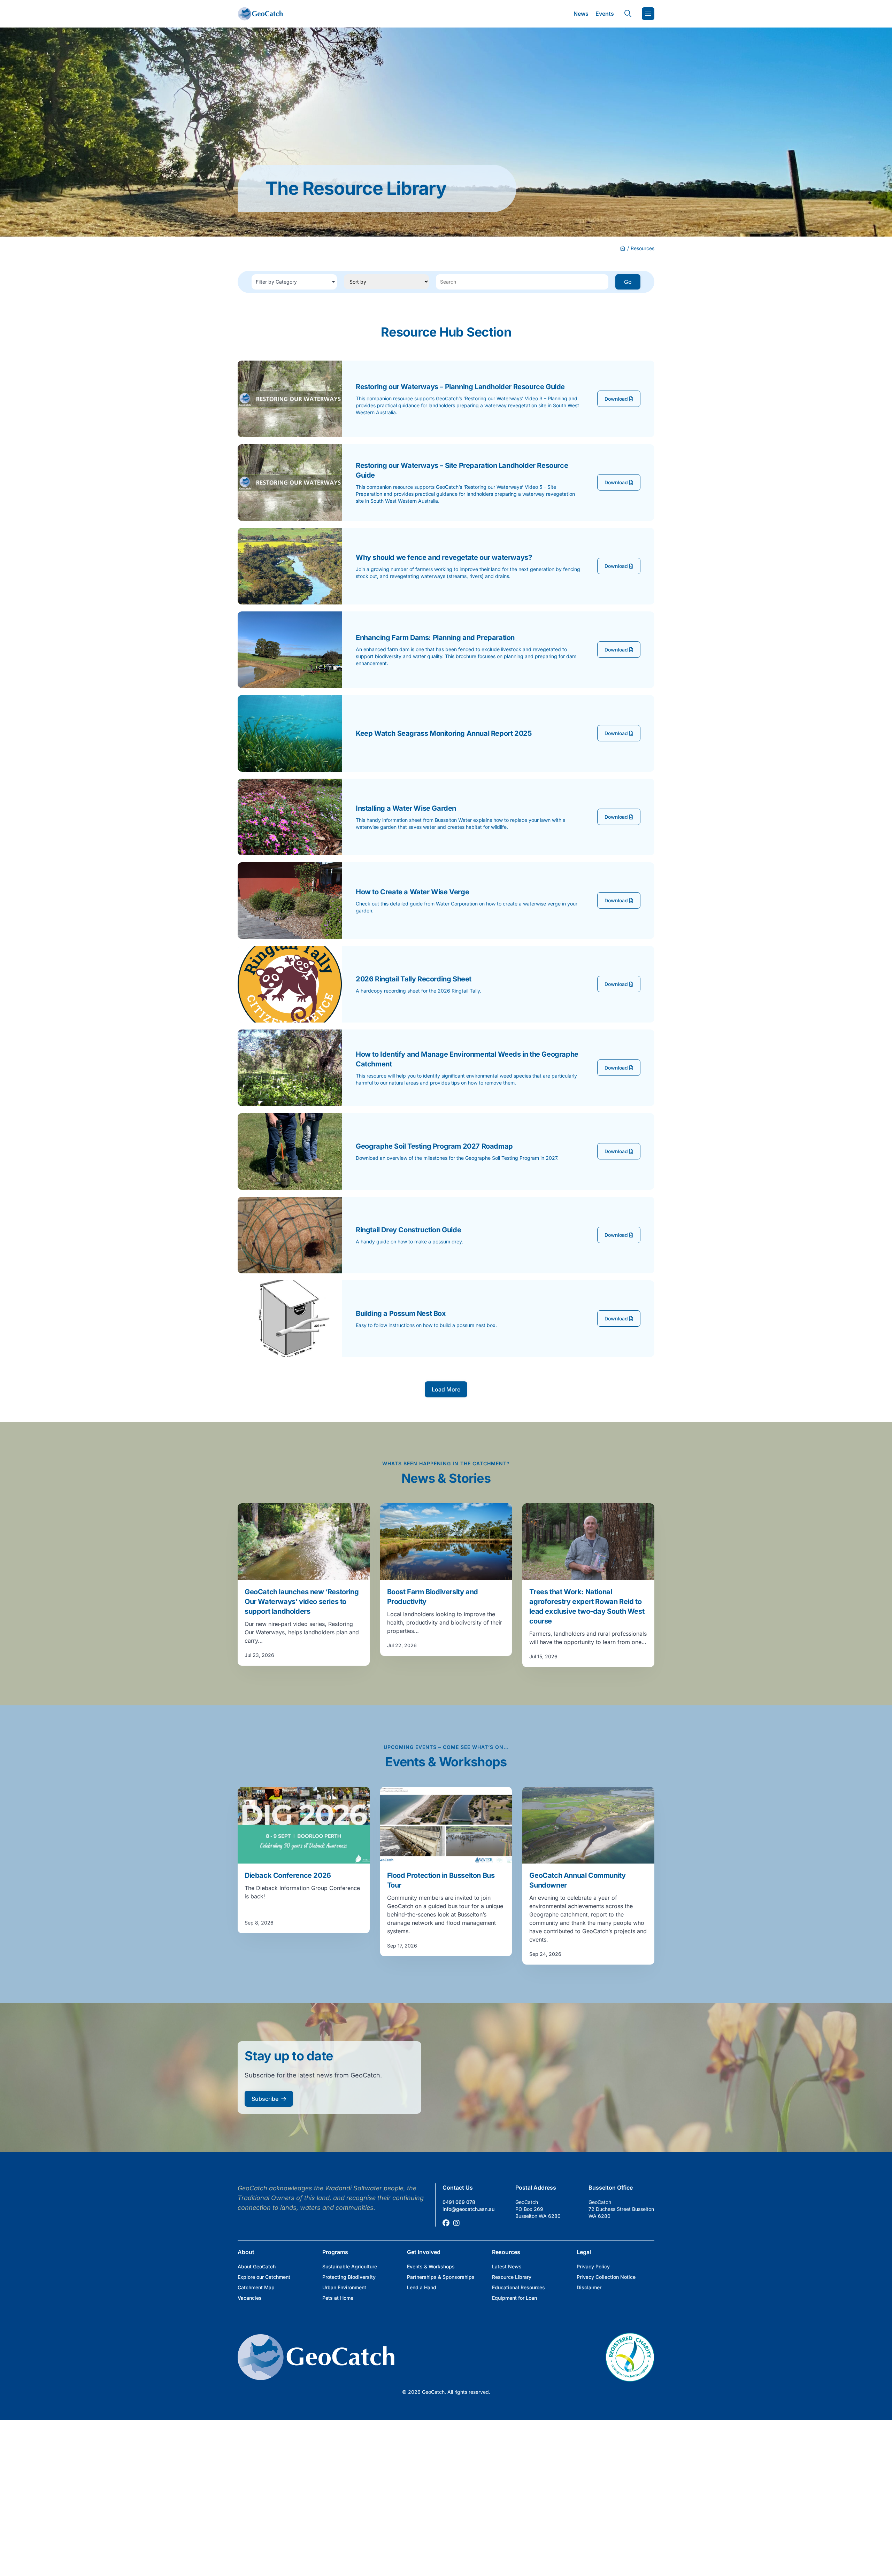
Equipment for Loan (514, 2298)
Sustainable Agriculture (350, 2266)
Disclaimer (589, 2287)
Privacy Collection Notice (606, 2277)
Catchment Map (256, 2287)
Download (617, 399)
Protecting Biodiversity (349, 2277)
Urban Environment (344, 2287)
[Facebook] (446, 2223)
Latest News (507, 2266)
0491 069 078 (459, 2202)
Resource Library (512, 2277)
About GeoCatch (257, 2266)
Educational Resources (518, 2287)
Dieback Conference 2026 (288, 1875)
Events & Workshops (431, 2266)
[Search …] (628, 14)
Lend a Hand (422, 2287)
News (581, 14)
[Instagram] (456, 2223)
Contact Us (458, 2188)
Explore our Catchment (264, 2277)
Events (605, 14)
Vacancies (250, 2298)
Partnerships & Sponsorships (441, 2277)
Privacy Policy (593, 2266)
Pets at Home (338, 2298)
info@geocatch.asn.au (468, 2209)
